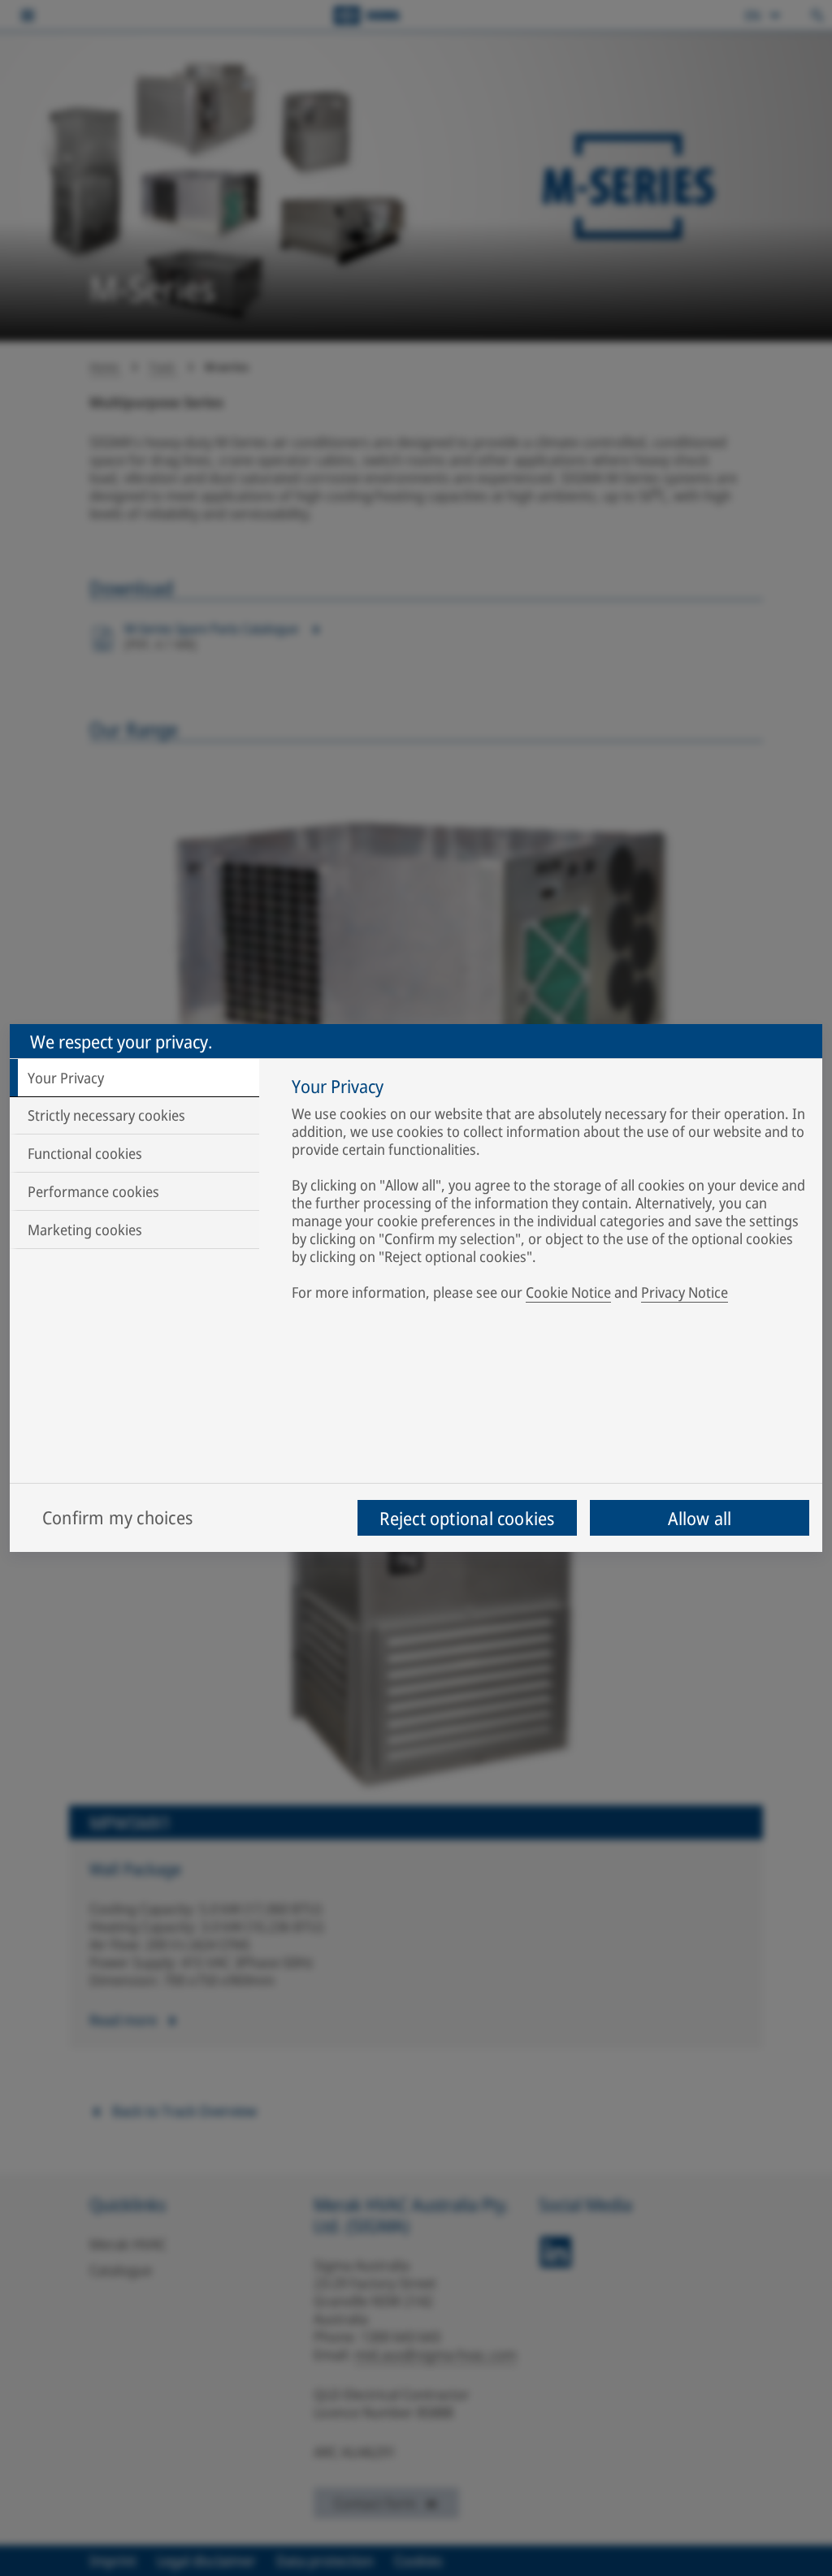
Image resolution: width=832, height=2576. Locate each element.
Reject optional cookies (467, 1518)
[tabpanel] (549, 1192)
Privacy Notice (685, 1292)
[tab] (134, 1078)
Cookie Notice (568, 1292)
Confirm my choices (117, 1517)
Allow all (700, 1518)
